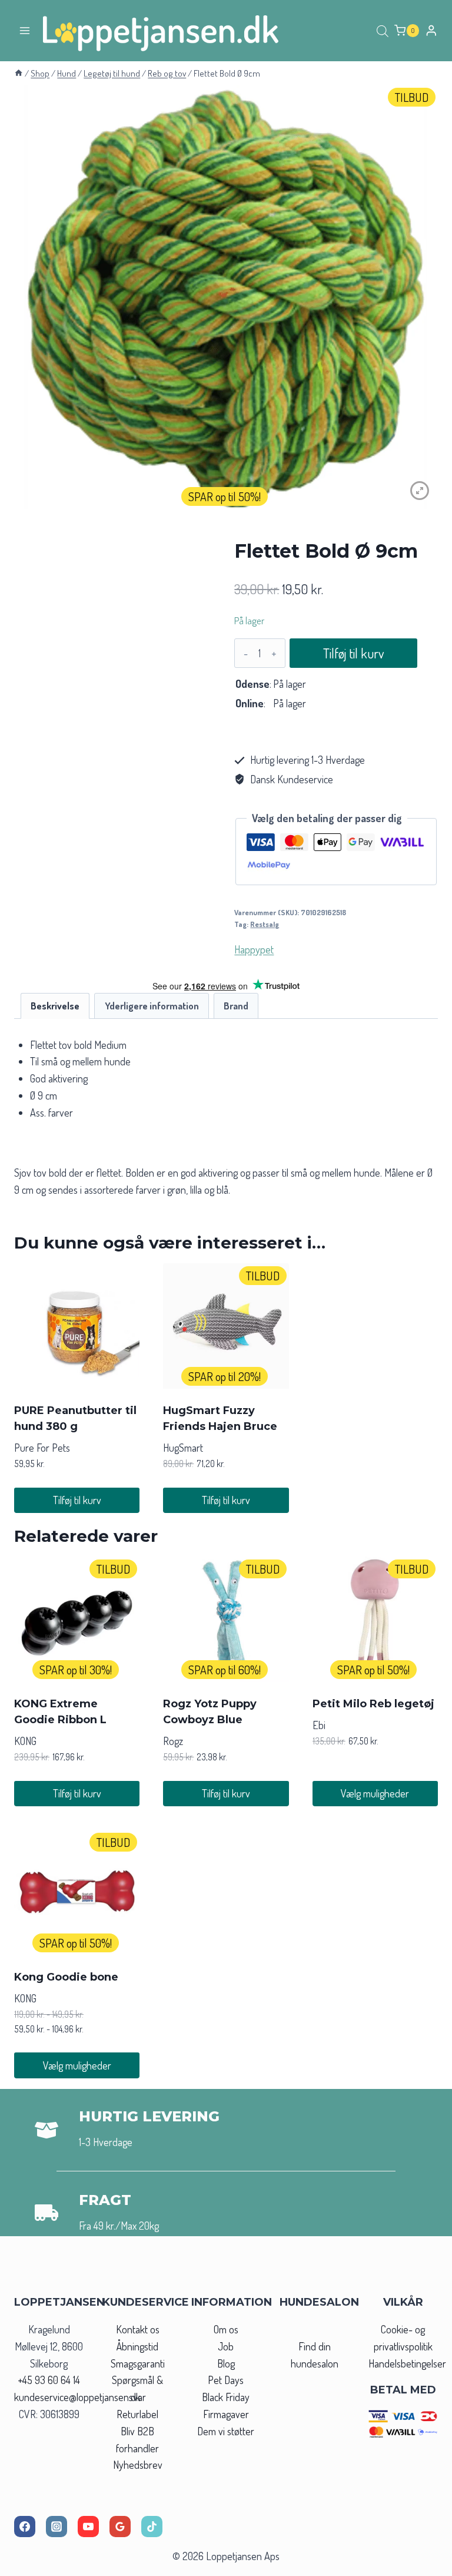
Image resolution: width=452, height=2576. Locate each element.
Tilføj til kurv (353, 653)
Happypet (254, 949)
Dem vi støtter (226, 2431)
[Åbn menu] (25, 30)
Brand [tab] (236, 1006)
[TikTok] (152, 2527)
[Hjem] (19, 73)
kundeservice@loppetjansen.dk (77, 2397)
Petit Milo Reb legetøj (373, 1704)
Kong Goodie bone (66, 1977)
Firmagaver (226, 2414)
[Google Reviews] (120, 2527)
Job (226, 2346)
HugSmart (183, 1448)
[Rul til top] (422, 2563)
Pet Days (226, 2380)
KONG (25, 1741)
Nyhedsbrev (138, 2465)
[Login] (431, 30)
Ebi (319, 1725)
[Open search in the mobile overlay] (383, 31)
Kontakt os (138, 2329)
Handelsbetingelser (407, 2363)
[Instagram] (56, 2527)
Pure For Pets (42, 1448)
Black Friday (226, 2397)
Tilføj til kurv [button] (77, 1500)
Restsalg (265, 924)
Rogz (173, 1741)
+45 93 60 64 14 (49, 2380)
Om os (226, 2329)
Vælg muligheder (375, 1793)
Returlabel (137, 2414)
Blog (226, 2363)
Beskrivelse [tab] (55, 1006)
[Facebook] (25, 2527)
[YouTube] (88, 2527)
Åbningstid (137, 2346)
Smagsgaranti (138, 2363)
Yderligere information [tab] (152, 1006)
